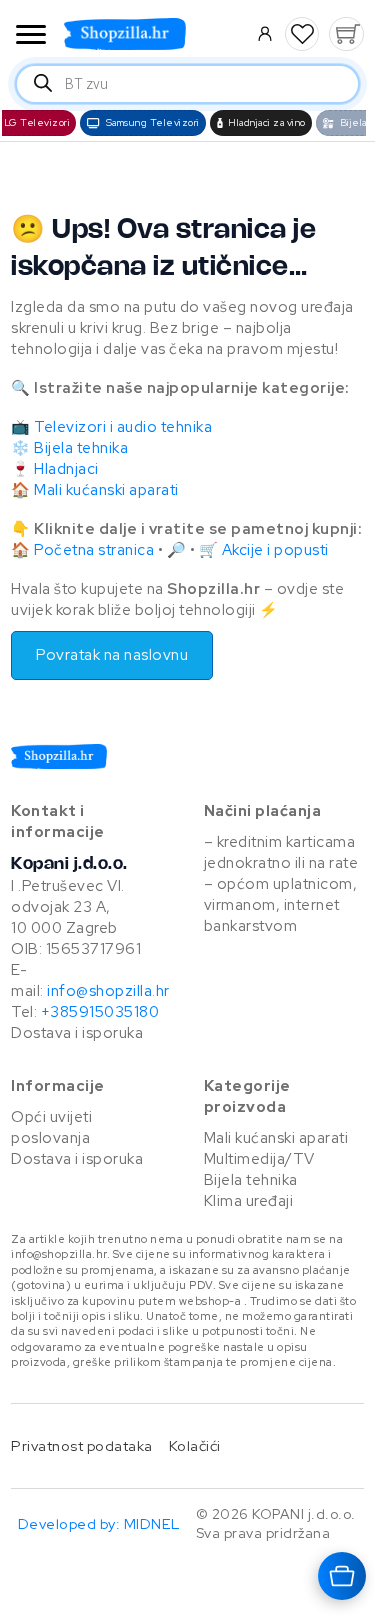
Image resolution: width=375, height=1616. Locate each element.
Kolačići (195, 1445)
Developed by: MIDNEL (99, 1523)
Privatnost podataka (82, 1445)
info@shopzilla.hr (107, 991)
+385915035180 (100, 1012)
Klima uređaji (249, 1201)
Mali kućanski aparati (106, 490)
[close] (31, 36)
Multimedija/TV (259, 1159)
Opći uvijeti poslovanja (51, 1127)
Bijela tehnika (81, 448)
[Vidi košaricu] (346, 34)
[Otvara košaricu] (342, 1576)
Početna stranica (94, 550)
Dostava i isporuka (77, 1033)
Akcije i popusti (275, 550)
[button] (302, 34)
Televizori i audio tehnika (123, 427)
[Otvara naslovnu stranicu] (152, 34)
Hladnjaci (66, 469)
